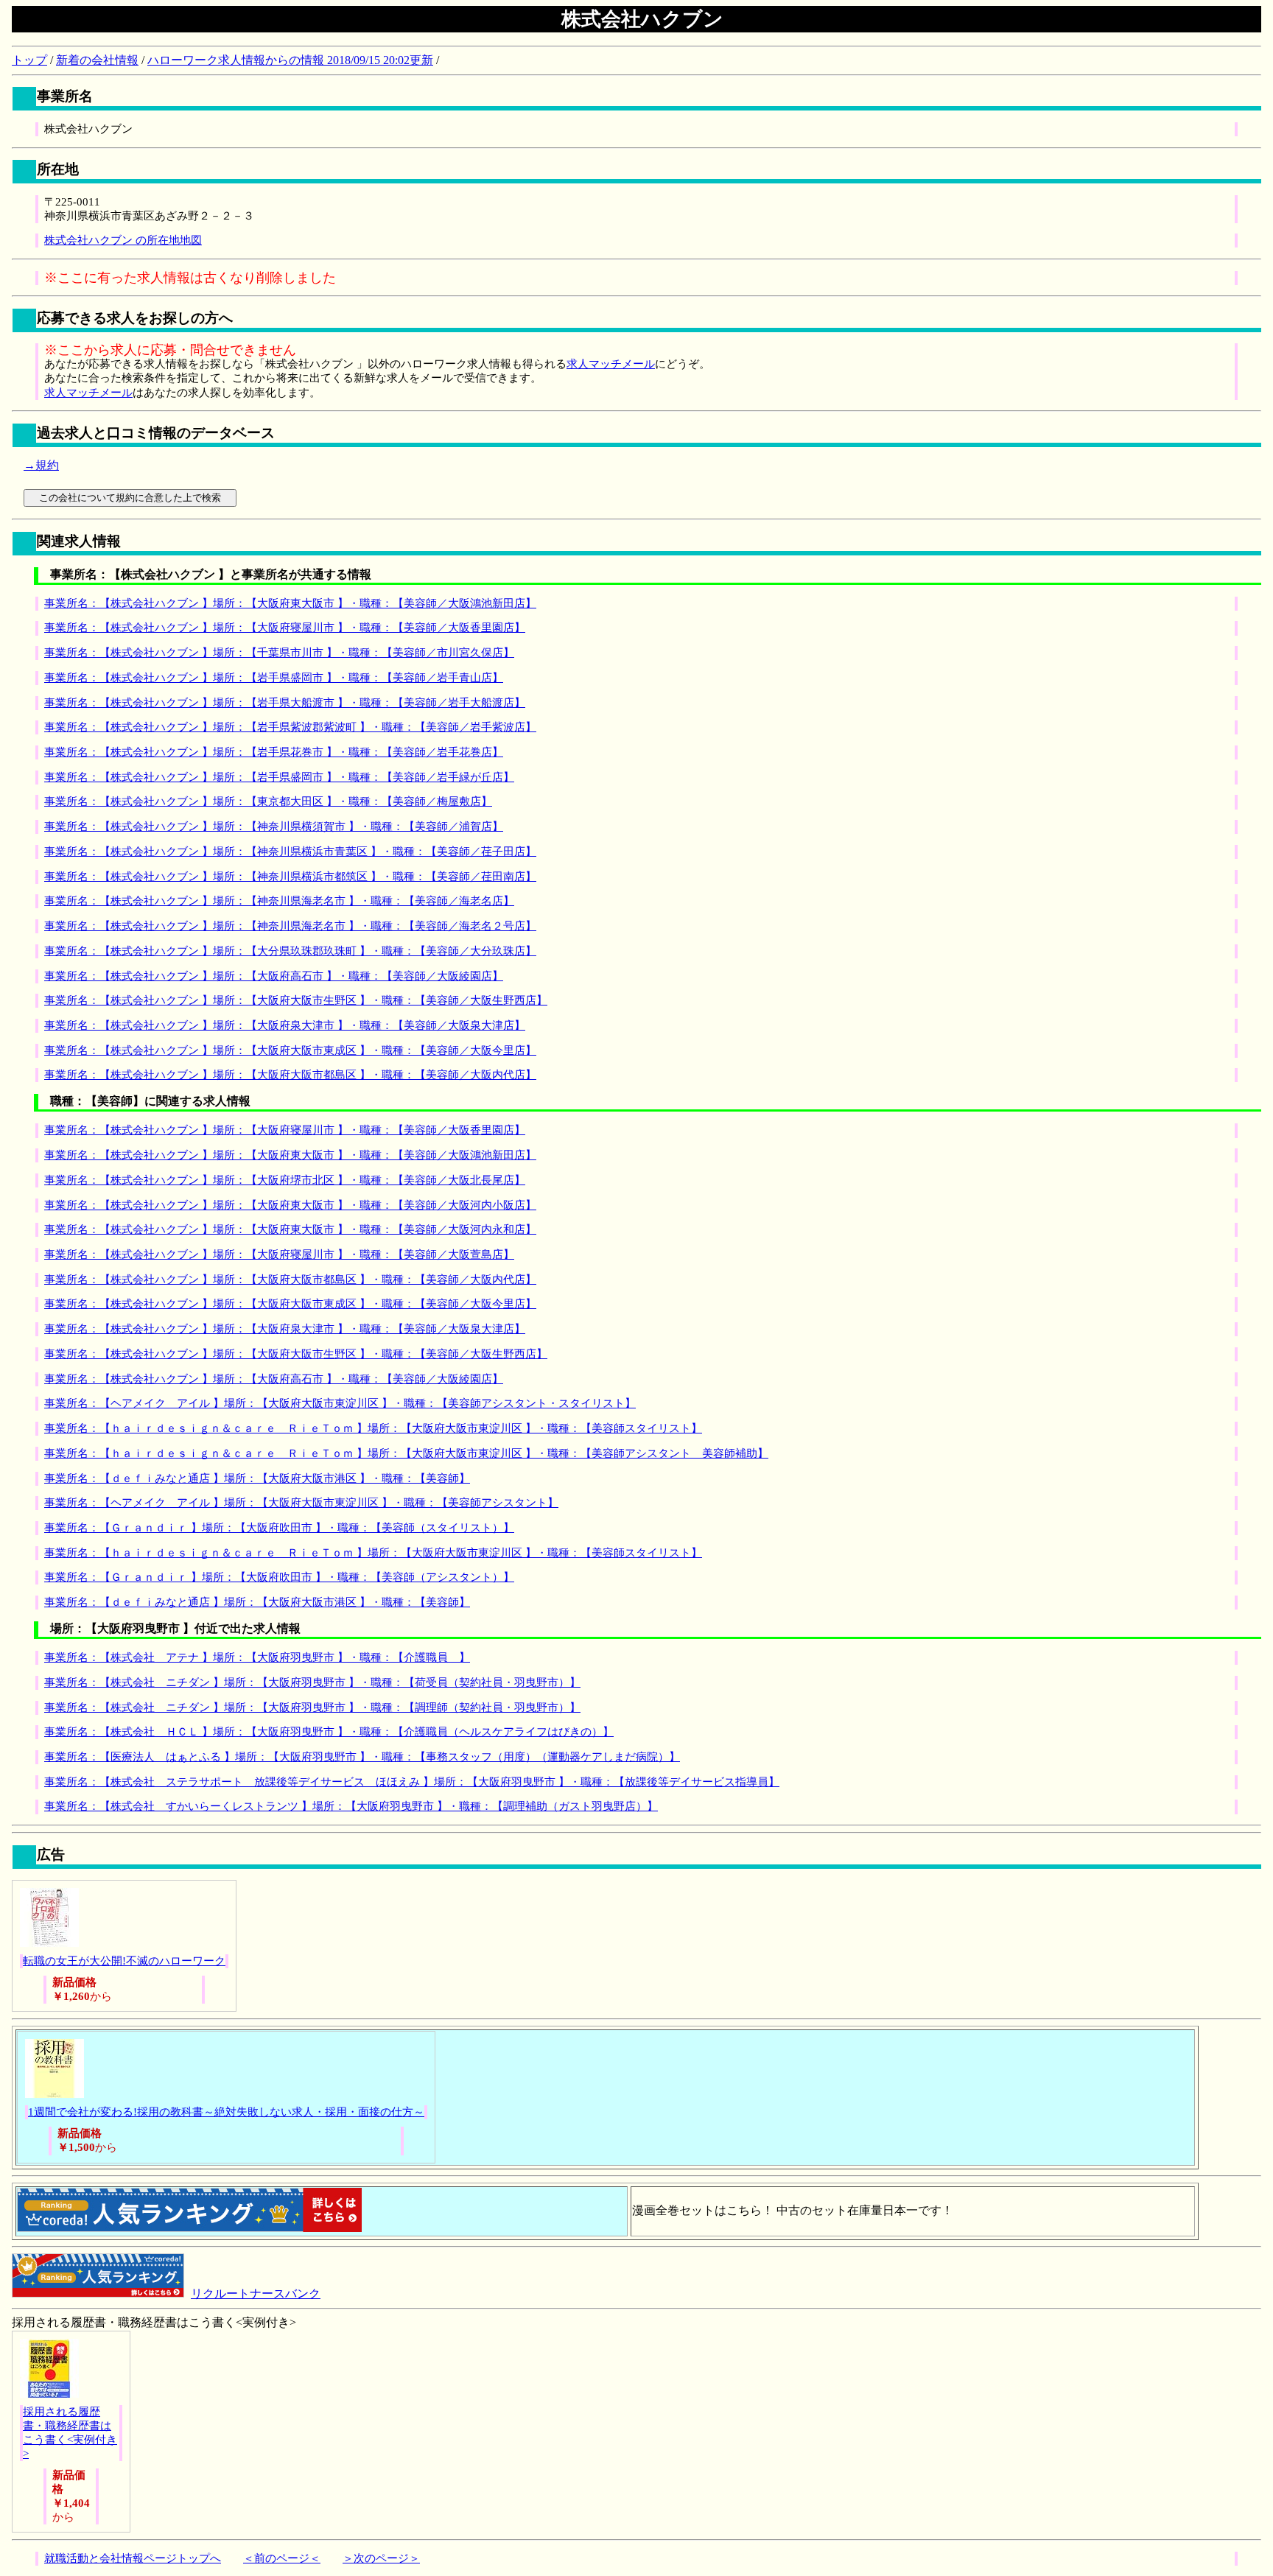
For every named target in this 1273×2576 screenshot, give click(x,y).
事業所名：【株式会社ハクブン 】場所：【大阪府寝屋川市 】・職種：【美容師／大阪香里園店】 (285, 628)
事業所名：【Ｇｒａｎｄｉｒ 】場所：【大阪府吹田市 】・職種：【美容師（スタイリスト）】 (279, 1528)
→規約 (41, 465)
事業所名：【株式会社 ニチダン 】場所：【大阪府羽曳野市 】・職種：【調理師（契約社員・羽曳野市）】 (312, 1708)
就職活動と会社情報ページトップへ (133, 2558)
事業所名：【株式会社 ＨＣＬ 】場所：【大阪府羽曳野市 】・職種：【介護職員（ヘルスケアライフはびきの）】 (329, 1732)
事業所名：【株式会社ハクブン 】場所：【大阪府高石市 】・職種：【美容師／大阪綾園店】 (274, 976)
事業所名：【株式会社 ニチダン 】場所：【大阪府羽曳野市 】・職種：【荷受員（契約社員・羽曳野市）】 (312, 1682)
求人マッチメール (611, 364)
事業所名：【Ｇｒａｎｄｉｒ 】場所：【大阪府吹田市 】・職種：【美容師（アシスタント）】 (279, 1577)
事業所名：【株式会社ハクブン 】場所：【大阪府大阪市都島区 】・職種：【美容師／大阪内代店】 (290, 1075)
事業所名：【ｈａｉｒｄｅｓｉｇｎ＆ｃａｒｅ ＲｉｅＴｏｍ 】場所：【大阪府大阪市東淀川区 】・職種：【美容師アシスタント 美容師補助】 (406, 1453)
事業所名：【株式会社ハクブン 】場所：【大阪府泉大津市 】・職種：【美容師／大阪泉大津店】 (285, 1025)
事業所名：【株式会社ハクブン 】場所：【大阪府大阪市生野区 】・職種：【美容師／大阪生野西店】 (296, 1000)
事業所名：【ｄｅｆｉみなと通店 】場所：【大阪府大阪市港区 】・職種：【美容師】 (257, 1478)
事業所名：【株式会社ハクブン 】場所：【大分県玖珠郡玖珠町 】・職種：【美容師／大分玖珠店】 (290, 951)
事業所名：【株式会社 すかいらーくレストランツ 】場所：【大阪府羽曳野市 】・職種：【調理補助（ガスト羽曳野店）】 (351, 1806)
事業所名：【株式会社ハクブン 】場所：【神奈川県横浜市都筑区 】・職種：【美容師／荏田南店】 (290, 877)
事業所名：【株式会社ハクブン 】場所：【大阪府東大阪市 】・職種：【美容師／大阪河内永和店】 (290, 1229)
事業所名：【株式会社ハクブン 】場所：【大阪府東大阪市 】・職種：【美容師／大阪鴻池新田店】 (290, 603)
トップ (29, 60)
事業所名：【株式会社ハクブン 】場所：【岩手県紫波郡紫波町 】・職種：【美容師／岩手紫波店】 (290, 727)
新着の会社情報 (97, 60)
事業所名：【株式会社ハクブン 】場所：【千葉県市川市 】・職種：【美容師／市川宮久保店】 (279, 653)
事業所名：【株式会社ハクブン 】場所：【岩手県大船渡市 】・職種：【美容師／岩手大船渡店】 (285, 703)
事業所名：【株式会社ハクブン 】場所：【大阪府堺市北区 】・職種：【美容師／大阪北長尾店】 (285, 1180)
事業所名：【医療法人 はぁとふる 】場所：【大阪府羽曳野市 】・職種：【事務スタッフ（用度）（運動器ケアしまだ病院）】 (362, 1757)
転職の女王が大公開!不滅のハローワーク (124, 1961)
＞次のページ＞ (381, 2558)
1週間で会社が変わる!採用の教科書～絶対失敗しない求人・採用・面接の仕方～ (226, 2112)
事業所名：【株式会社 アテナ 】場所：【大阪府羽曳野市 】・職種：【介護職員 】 (257, 1657)
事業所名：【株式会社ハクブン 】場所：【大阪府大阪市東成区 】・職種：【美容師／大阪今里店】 (290, 1050)
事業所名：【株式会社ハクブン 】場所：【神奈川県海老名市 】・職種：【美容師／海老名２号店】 (290, 926)
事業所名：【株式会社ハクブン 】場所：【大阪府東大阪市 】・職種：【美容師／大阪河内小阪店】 (290, 1205)
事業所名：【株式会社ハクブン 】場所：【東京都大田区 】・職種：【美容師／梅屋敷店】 (268, 801)
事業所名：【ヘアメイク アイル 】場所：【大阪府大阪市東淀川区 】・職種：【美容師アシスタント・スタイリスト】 (340, 1403)
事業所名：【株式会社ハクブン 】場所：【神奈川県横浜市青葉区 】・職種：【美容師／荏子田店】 (290, 852)
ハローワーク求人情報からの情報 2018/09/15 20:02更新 (290, 60)
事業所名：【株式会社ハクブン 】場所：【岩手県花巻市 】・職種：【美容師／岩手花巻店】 (274, 752)
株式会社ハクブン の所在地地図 (123, 240)
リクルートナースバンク (256, 2294)
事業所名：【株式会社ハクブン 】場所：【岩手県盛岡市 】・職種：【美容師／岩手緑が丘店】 (279, 777)
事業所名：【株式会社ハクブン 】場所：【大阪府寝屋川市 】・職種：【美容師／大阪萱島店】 (279, 1254)
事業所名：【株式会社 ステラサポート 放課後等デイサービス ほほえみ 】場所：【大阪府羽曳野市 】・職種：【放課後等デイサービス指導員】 (412, 1782)
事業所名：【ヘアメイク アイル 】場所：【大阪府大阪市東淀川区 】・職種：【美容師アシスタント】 (301, 1503)
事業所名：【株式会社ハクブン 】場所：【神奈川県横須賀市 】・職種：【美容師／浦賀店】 (274, 827)
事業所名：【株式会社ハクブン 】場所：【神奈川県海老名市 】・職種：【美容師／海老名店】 (279, 901)
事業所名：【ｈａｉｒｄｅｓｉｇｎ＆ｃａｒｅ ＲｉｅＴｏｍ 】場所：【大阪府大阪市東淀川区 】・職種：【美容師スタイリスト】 (373, 1428)
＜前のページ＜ (282, 2558)
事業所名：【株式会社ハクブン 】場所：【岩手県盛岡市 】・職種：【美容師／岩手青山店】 (274, 678)
